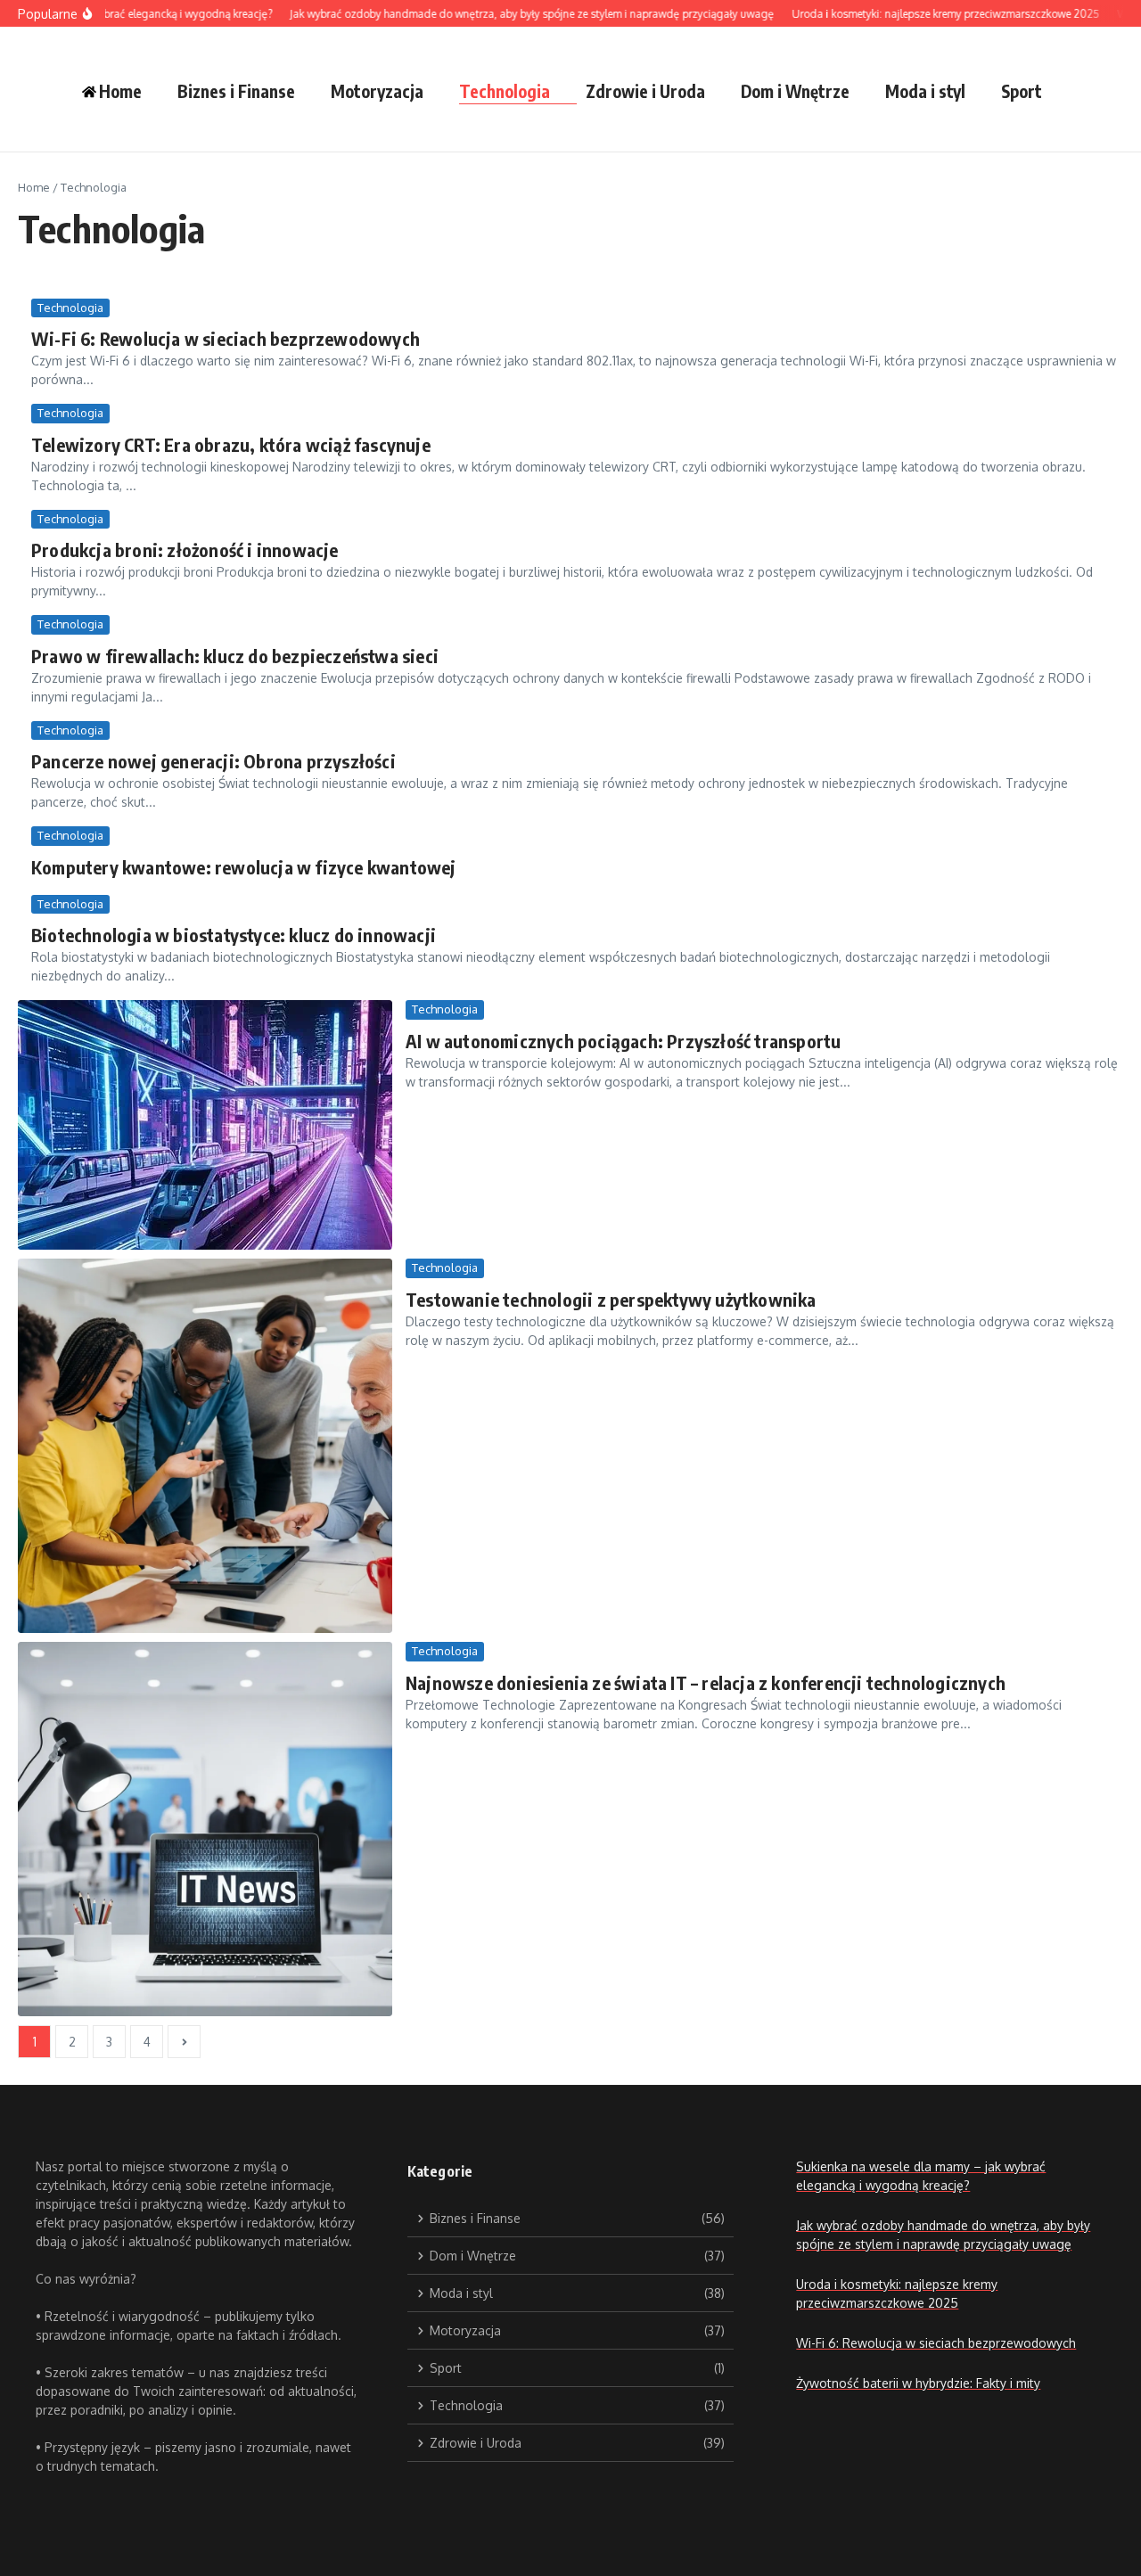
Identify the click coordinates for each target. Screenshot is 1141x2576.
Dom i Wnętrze (795, 91)
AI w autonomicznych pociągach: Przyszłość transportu (623, 1041)
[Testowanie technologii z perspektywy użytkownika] (205, 1446)
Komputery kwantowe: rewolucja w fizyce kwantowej (244, 867)
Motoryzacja (377, 91)
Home (34, 187)
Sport (1022, 91)
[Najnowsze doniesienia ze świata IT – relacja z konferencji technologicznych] (205, 1829)
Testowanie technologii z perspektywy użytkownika (611, 1299)
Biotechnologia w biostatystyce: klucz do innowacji (234, 935)
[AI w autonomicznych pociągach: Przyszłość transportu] (205, 1125)
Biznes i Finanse (236, 91)
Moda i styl (925, 91)
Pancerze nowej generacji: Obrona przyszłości (213, 761)
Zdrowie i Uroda (645, 91)
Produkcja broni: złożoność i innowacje (185, 550)
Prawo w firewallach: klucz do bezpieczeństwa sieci (235, 656)
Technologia (505, 91)
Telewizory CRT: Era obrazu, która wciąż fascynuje (231, 444)
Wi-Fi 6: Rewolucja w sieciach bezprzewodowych (226, 338)
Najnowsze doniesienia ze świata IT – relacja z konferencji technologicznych (706, 1682)
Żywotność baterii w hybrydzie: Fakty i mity (918, 2383)
